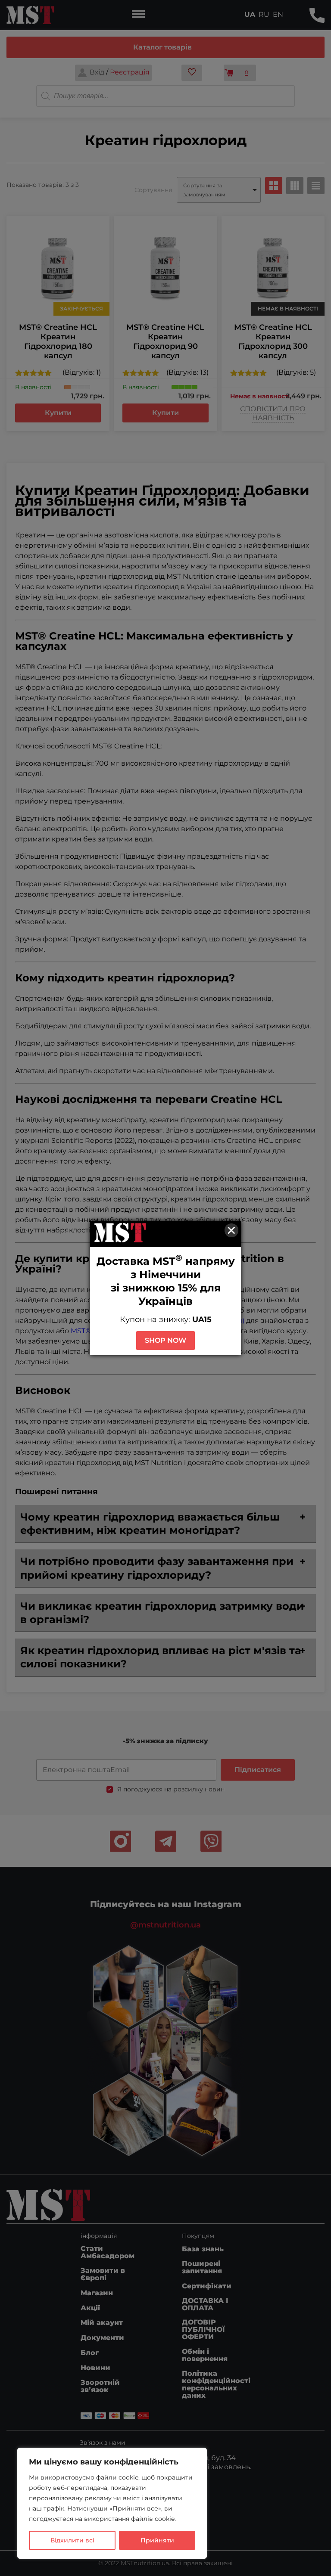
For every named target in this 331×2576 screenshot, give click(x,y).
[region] (112, 2503)
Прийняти (157, 2540)
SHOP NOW (165, 1340)
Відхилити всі (72, 2540)
